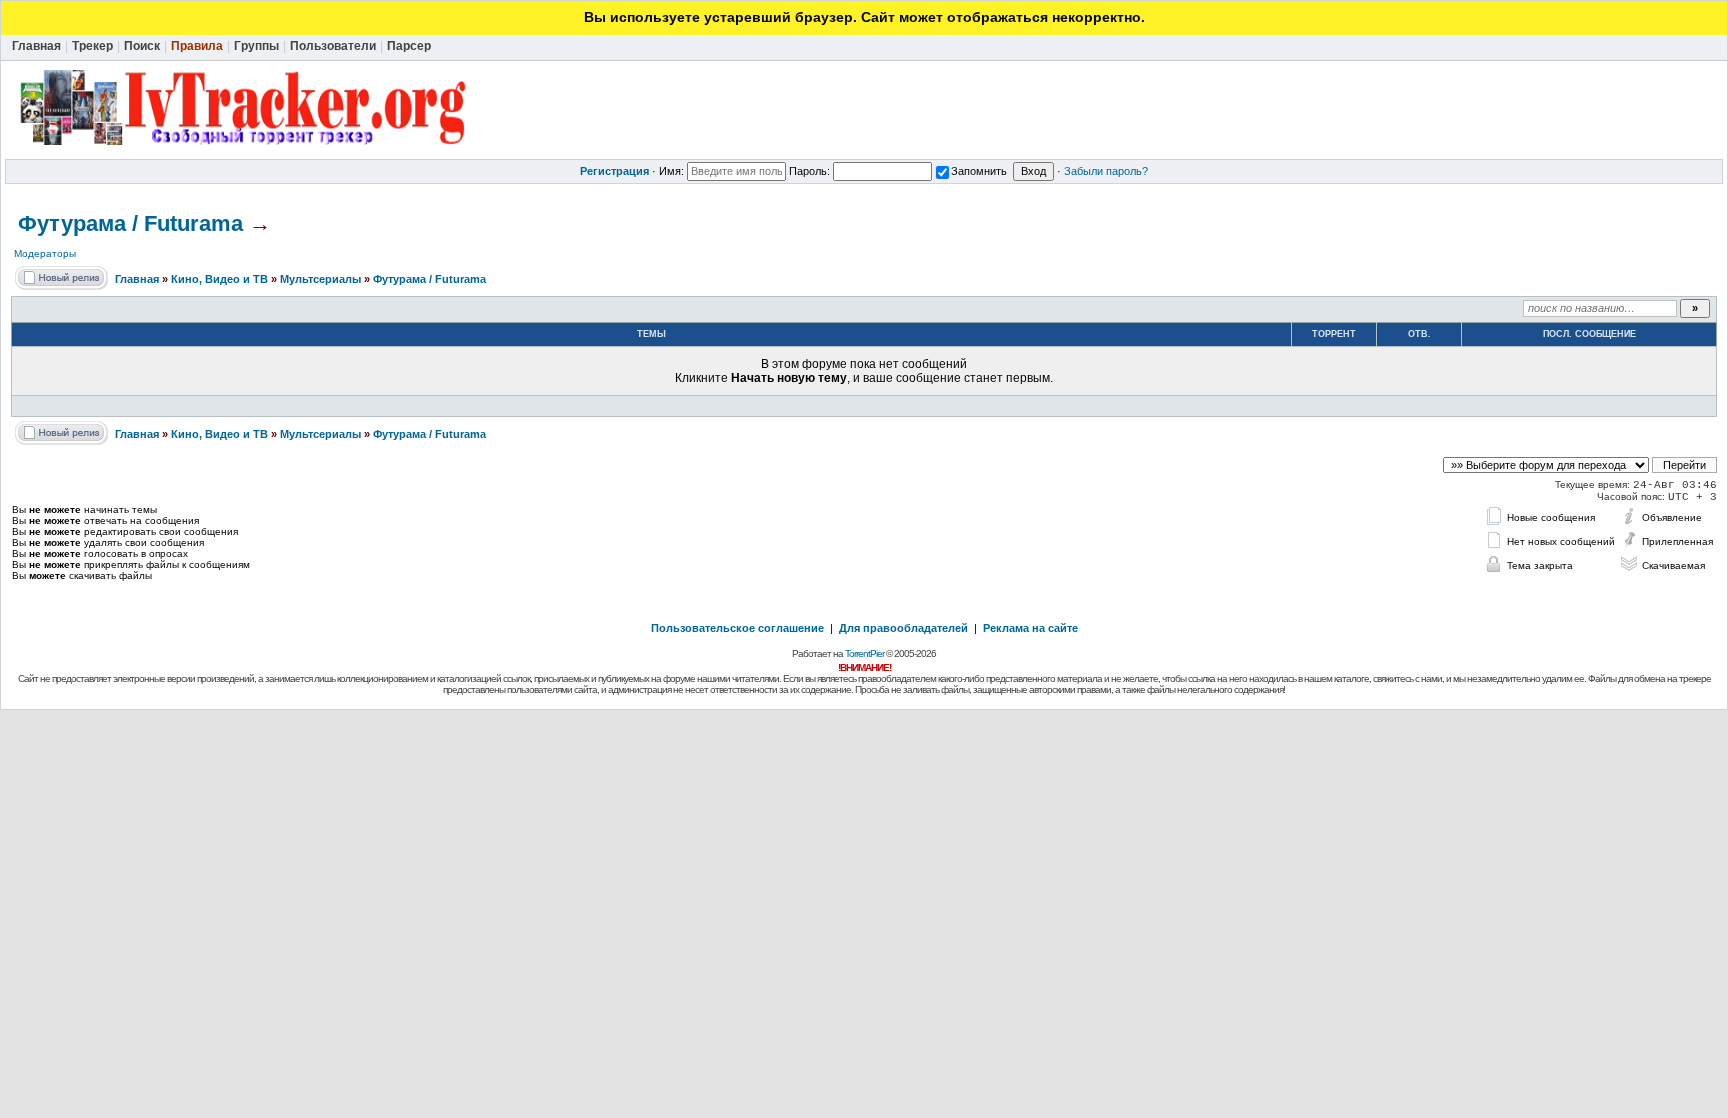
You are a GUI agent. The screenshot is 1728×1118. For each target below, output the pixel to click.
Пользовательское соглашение (737, 628)
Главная (137, 279)
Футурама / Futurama (130, 223)
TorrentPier (864, 653)
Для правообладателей (903, 628)
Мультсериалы (320, 279)
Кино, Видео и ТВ (219, 279)
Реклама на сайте (1030, 628)
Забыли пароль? (1106, 171)
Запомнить (979, 171)
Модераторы (45, 253)
